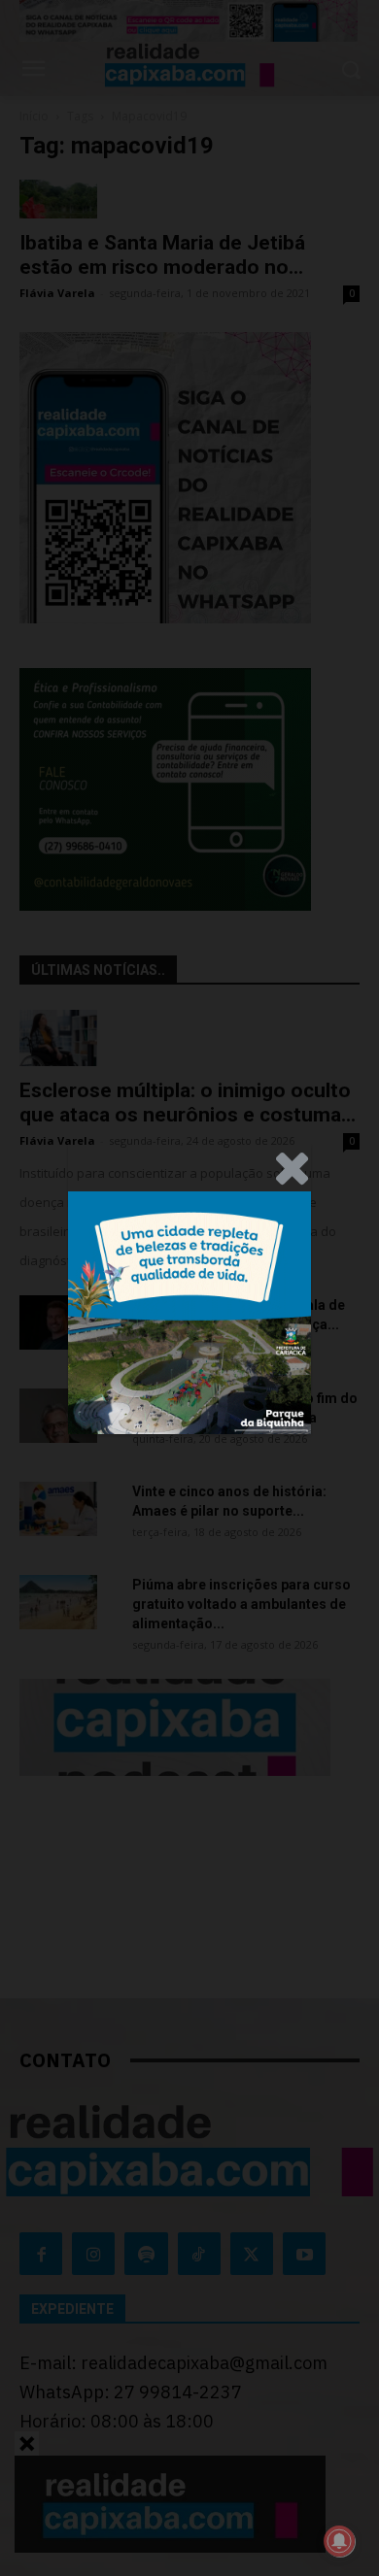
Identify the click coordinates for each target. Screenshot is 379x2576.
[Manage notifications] (339, 2541)
